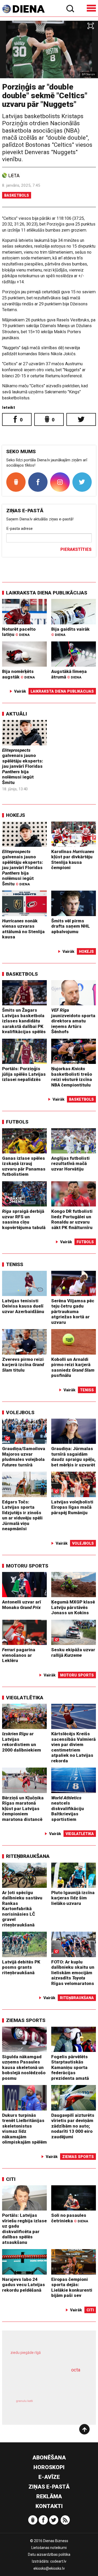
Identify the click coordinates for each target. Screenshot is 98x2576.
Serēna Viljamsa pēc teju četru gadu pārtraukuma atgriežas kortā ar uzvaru (73, 1311)
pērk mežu (47, 2356)
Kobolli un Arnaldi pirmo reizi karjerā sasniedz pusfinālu (73, 1367)
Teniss (15, 1264)
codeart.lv (58, 2561)
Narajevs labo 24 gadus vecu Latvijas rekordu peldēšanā (24, 2285)
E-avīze (49, 2477)
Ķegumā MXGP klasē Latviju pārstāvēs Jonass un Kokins (73, 1607)
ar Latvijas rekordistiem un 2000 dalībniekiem (22, 1742)
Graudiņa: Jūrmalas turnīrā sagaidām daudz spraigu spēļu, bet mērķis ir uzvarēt (73, 1457)
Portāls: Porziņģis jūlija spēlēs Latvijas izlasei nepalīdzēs (24, 1074)
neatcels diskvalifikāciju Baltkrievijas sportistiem (68, 1809)
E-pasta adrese (19, 529)
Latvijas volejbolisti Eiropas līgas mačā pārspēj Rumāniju (72, 1507)
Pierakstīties (76, 549)
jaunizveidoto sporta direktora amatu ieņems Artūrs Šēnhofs (73, 1021)
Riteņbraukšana (28, 1856)
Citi (11, 2179)
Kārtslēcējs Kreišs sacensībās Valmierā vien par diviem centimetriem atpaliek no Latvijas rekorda (73, 1747)
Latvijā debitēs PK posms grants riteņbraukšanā (21, 1967)
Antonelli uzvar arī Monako (22, 1605)
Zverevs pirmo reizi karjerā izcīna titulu (23, 1365)
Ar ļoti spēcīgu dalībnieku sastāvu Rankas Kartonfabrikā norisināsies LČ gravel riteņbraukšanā (22, 1909)
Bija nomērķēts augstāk (18, 674)
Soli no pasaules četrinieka (70, 2218)
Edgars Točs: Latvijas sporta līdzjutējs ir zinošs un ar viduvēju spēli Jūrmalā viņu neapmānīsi (22, 1515)
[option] (49, 49)
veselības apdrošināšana (42, 2383)
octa (76, 2370)
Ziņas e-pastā (49, 2487)
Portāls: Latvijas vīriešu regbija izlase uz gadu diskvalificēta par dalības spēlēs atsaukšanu (24, 2229)
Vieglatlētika (25, 1698)
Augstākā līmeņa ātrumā (69, 674)
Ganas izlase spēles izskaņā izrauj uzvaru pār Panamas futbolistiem (24, 1166)
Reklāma (49, 2496)
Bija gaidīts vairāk (70, 632)
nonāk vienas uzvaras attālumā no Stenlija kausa (23, 929)
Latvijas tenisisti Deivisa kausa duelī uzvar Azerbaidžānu (23, 1306)
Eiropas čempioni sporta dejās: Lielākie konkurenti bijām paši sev (72, 2287)
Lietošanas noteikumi (49, 2548)
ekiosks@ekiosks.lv (49, 2568)
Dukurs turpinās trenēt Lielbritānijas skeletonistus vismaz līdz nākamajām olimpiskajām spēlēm (24, 2129)
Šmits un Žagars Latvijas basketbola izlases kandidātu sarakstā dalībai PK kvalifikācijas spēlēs (24, 1021)
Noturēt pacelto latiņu (19, 632)
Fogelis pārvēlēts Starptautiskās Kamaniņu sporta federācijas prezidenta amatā (70, 2067)
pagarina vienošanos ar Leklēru (19, 1655)
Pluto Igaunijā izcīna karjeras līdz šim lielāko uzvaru (73, 1898)
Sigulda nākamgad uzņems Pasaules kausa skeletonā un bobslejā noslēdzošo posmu (24, 2067)
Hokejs (16, 815)
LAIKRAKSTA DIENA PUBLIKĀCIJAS (47, 593)
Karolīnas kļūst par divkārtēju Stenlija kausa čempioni (73, 860)
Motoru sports (27, 1566)
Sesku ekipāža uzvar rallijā (73, 1652)
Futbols (17, 1122)
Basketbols (17, 195)
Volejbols (20, 1412)
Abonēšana (49, 2458)
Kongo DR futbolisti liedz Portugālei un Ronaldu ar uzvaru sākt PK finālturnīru (72, 1219)
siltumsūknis (67, 2407)
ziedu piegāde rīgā (26, 2353)
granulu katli (24, 2401)
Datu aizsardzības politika (49, 2554)
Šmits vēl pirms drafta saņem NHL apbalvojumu (71, 926)
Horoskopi (49, 2467)
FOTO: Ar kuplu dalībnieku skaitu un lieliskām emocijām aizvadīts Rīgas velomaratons (73, 1973)
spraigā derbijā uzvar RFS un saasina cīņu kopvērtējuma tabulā (24, 1219)
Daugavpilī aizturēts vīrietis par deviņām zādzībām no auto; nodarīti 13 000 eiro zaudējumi (73, 2126)
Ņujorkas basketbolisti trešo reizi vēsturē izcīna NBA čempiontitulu (72, 1077)
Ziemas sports (26, 2020)
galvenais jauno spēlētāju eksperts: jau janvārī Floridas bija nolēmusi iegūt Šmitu (23, 766)
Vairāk (20, 691)
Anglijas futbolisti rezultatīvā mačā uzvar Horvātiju (70, 1164)
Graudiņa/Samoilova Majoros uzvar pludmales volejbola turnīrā (24, 1457)
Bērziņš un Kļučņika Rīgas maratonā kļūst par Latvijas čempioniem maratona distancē (23, 1809)
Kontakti (49, 2506)
